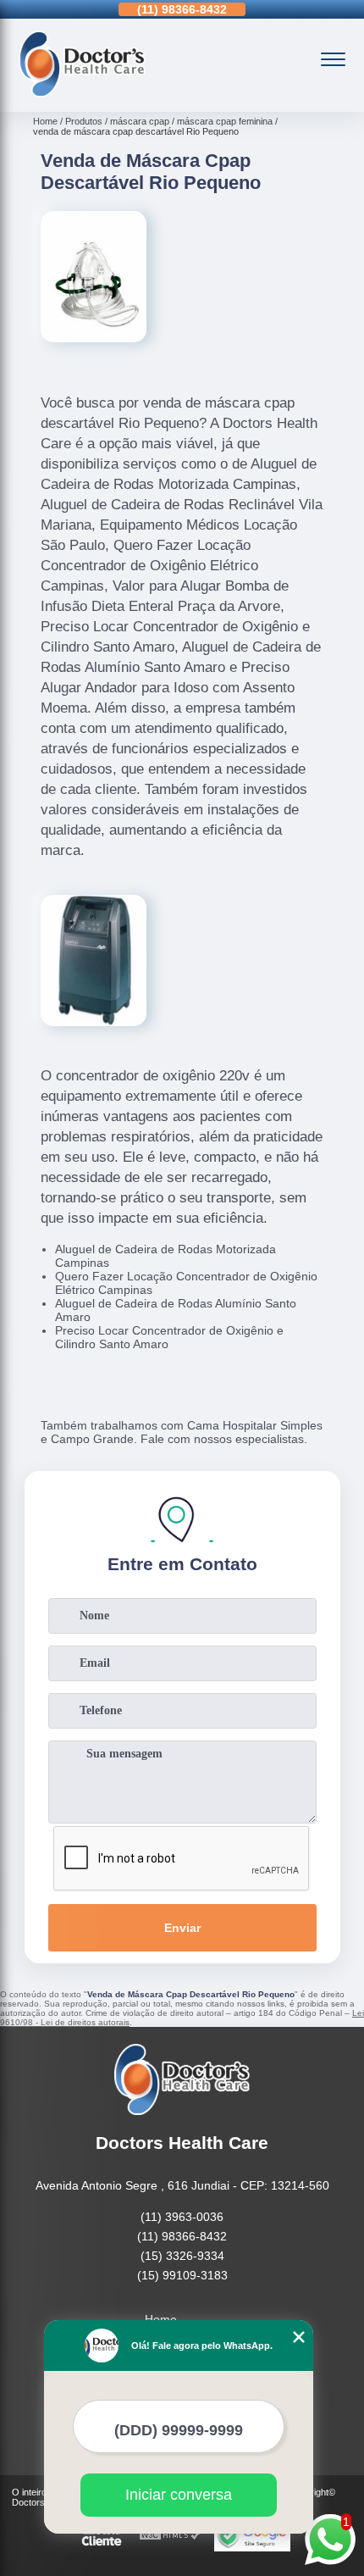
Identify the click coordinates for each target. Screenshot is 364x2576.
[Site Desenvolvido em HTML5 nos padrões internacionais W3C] (170, 2536)
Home (161, 2319)
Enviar (182, 1928)
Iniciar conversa (179, 2495)
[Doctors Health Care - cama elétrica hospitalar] (82, 93)
